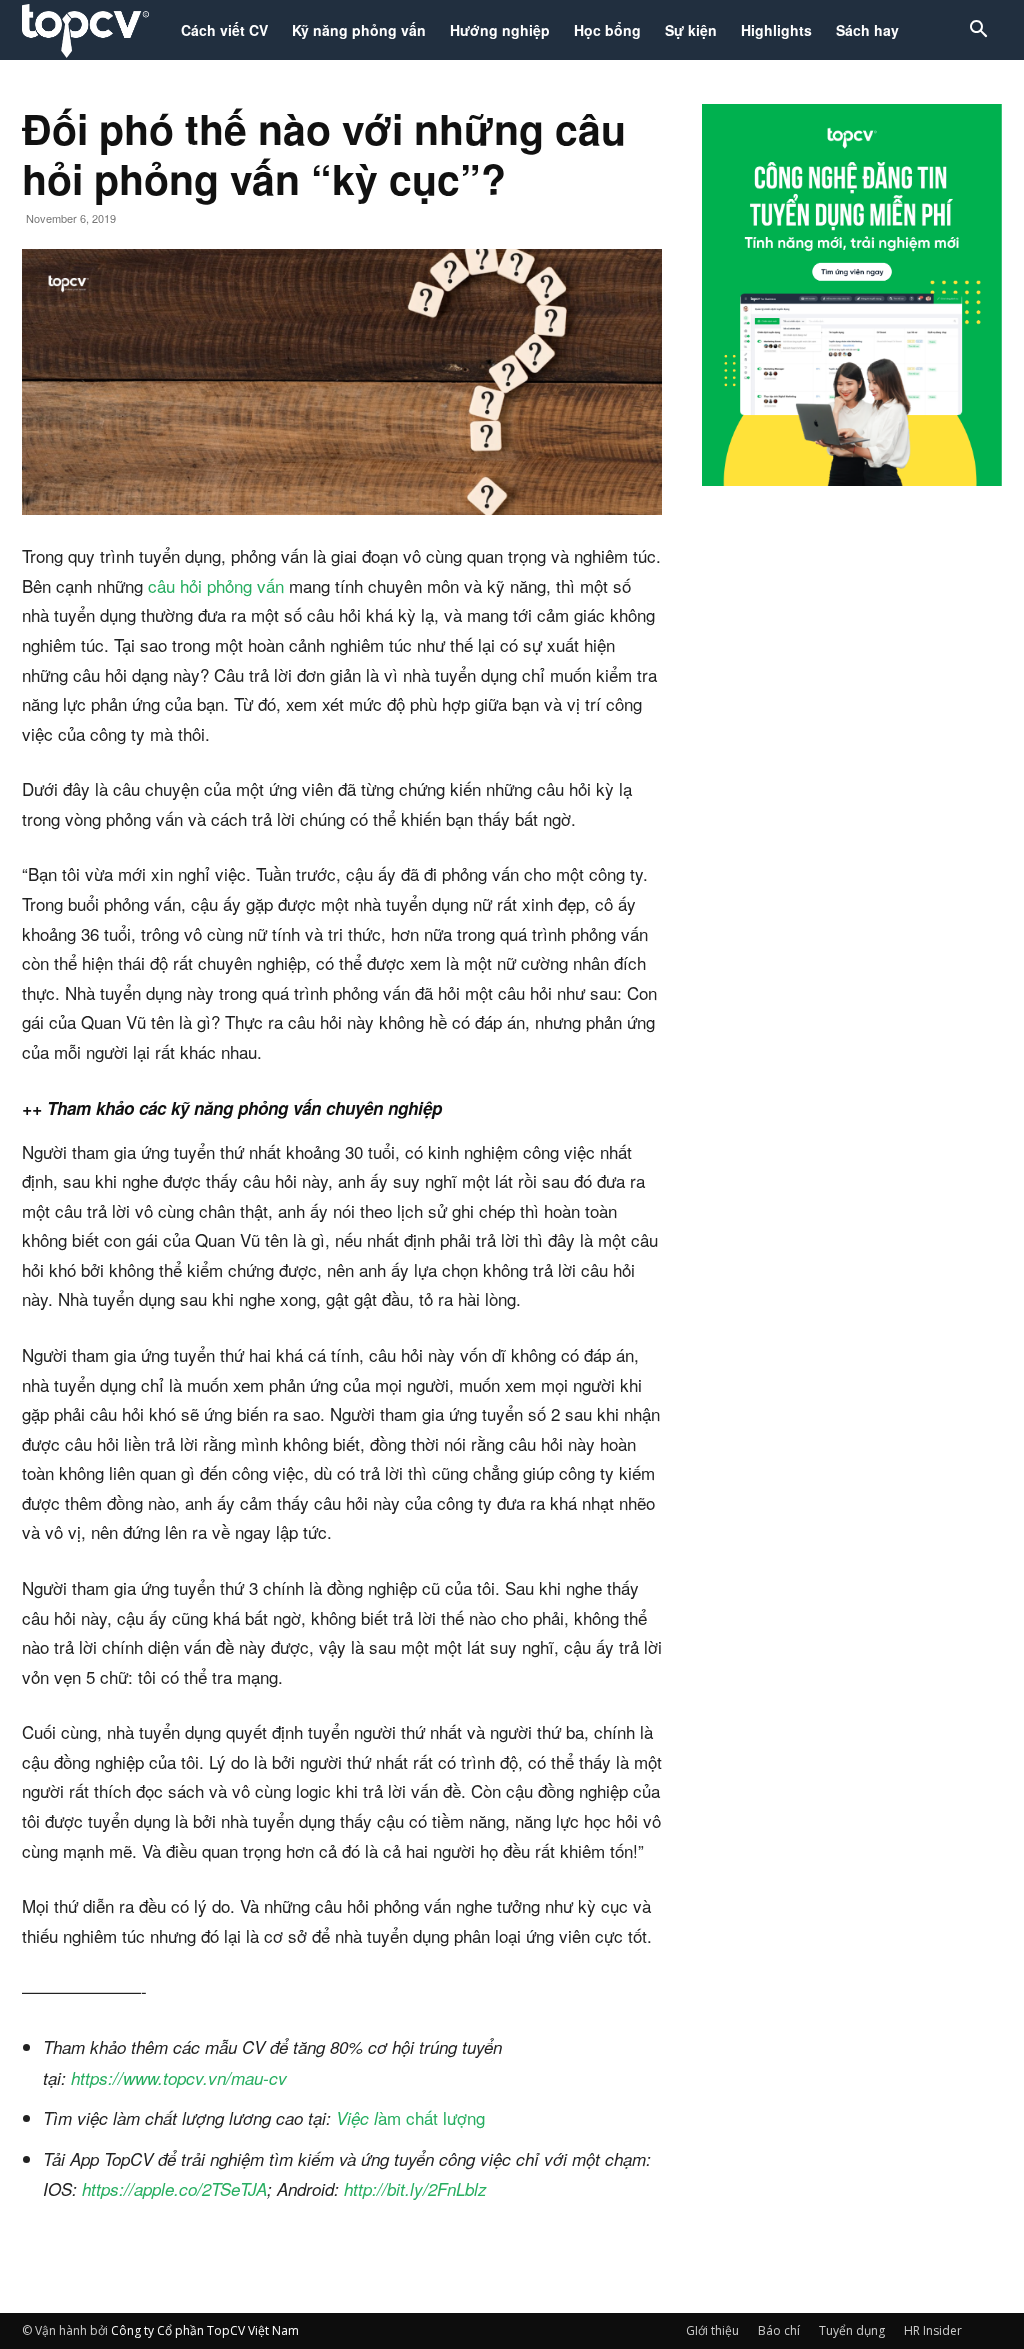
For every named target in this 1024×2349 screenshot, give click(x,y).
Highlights (776, 30)
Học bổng (607, 30)
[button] (978, 31)
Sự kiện (691, 30)
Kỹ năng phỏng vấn (359, 30)
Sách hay (867, 30)
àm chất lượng (431, 2117)
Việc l (357, 2118)
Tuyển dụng (852, 2330)
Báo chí (779, 2330)
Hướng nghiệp (500, 30)
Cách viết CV (224, 30)
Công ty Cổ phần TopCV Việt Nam (205, 2330)
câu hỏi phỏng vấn (216, 585)
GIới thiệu (712, 2330)
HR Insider (933, 2330)
